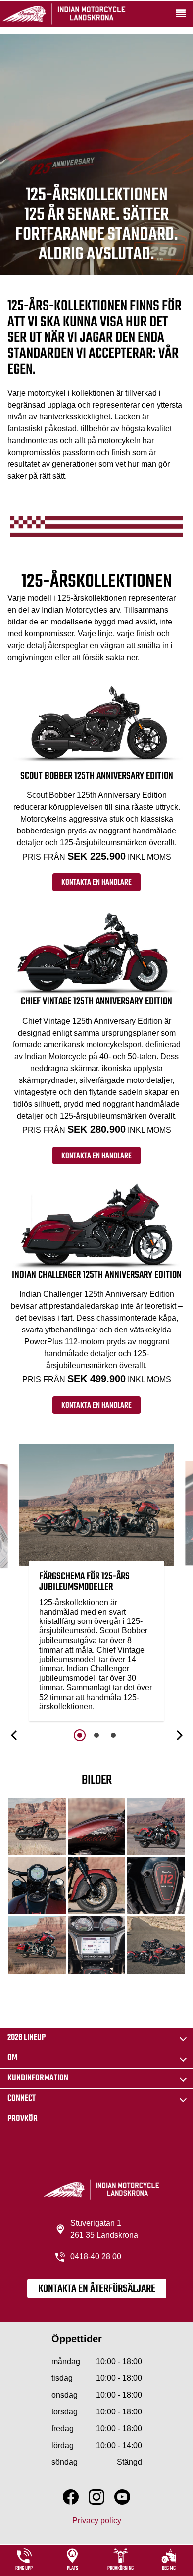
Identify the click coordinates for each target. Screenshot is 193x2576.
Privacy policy (97, 2520)
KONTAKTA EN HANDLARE (96, 883)
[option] (96, 1585)
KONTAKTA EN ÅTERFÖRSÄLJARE (97, 2289)
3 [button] (113, 1735)
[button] (15, 1735)
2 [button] (96, 1735)
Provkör (23, 2119)
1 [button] (80, 1735)
